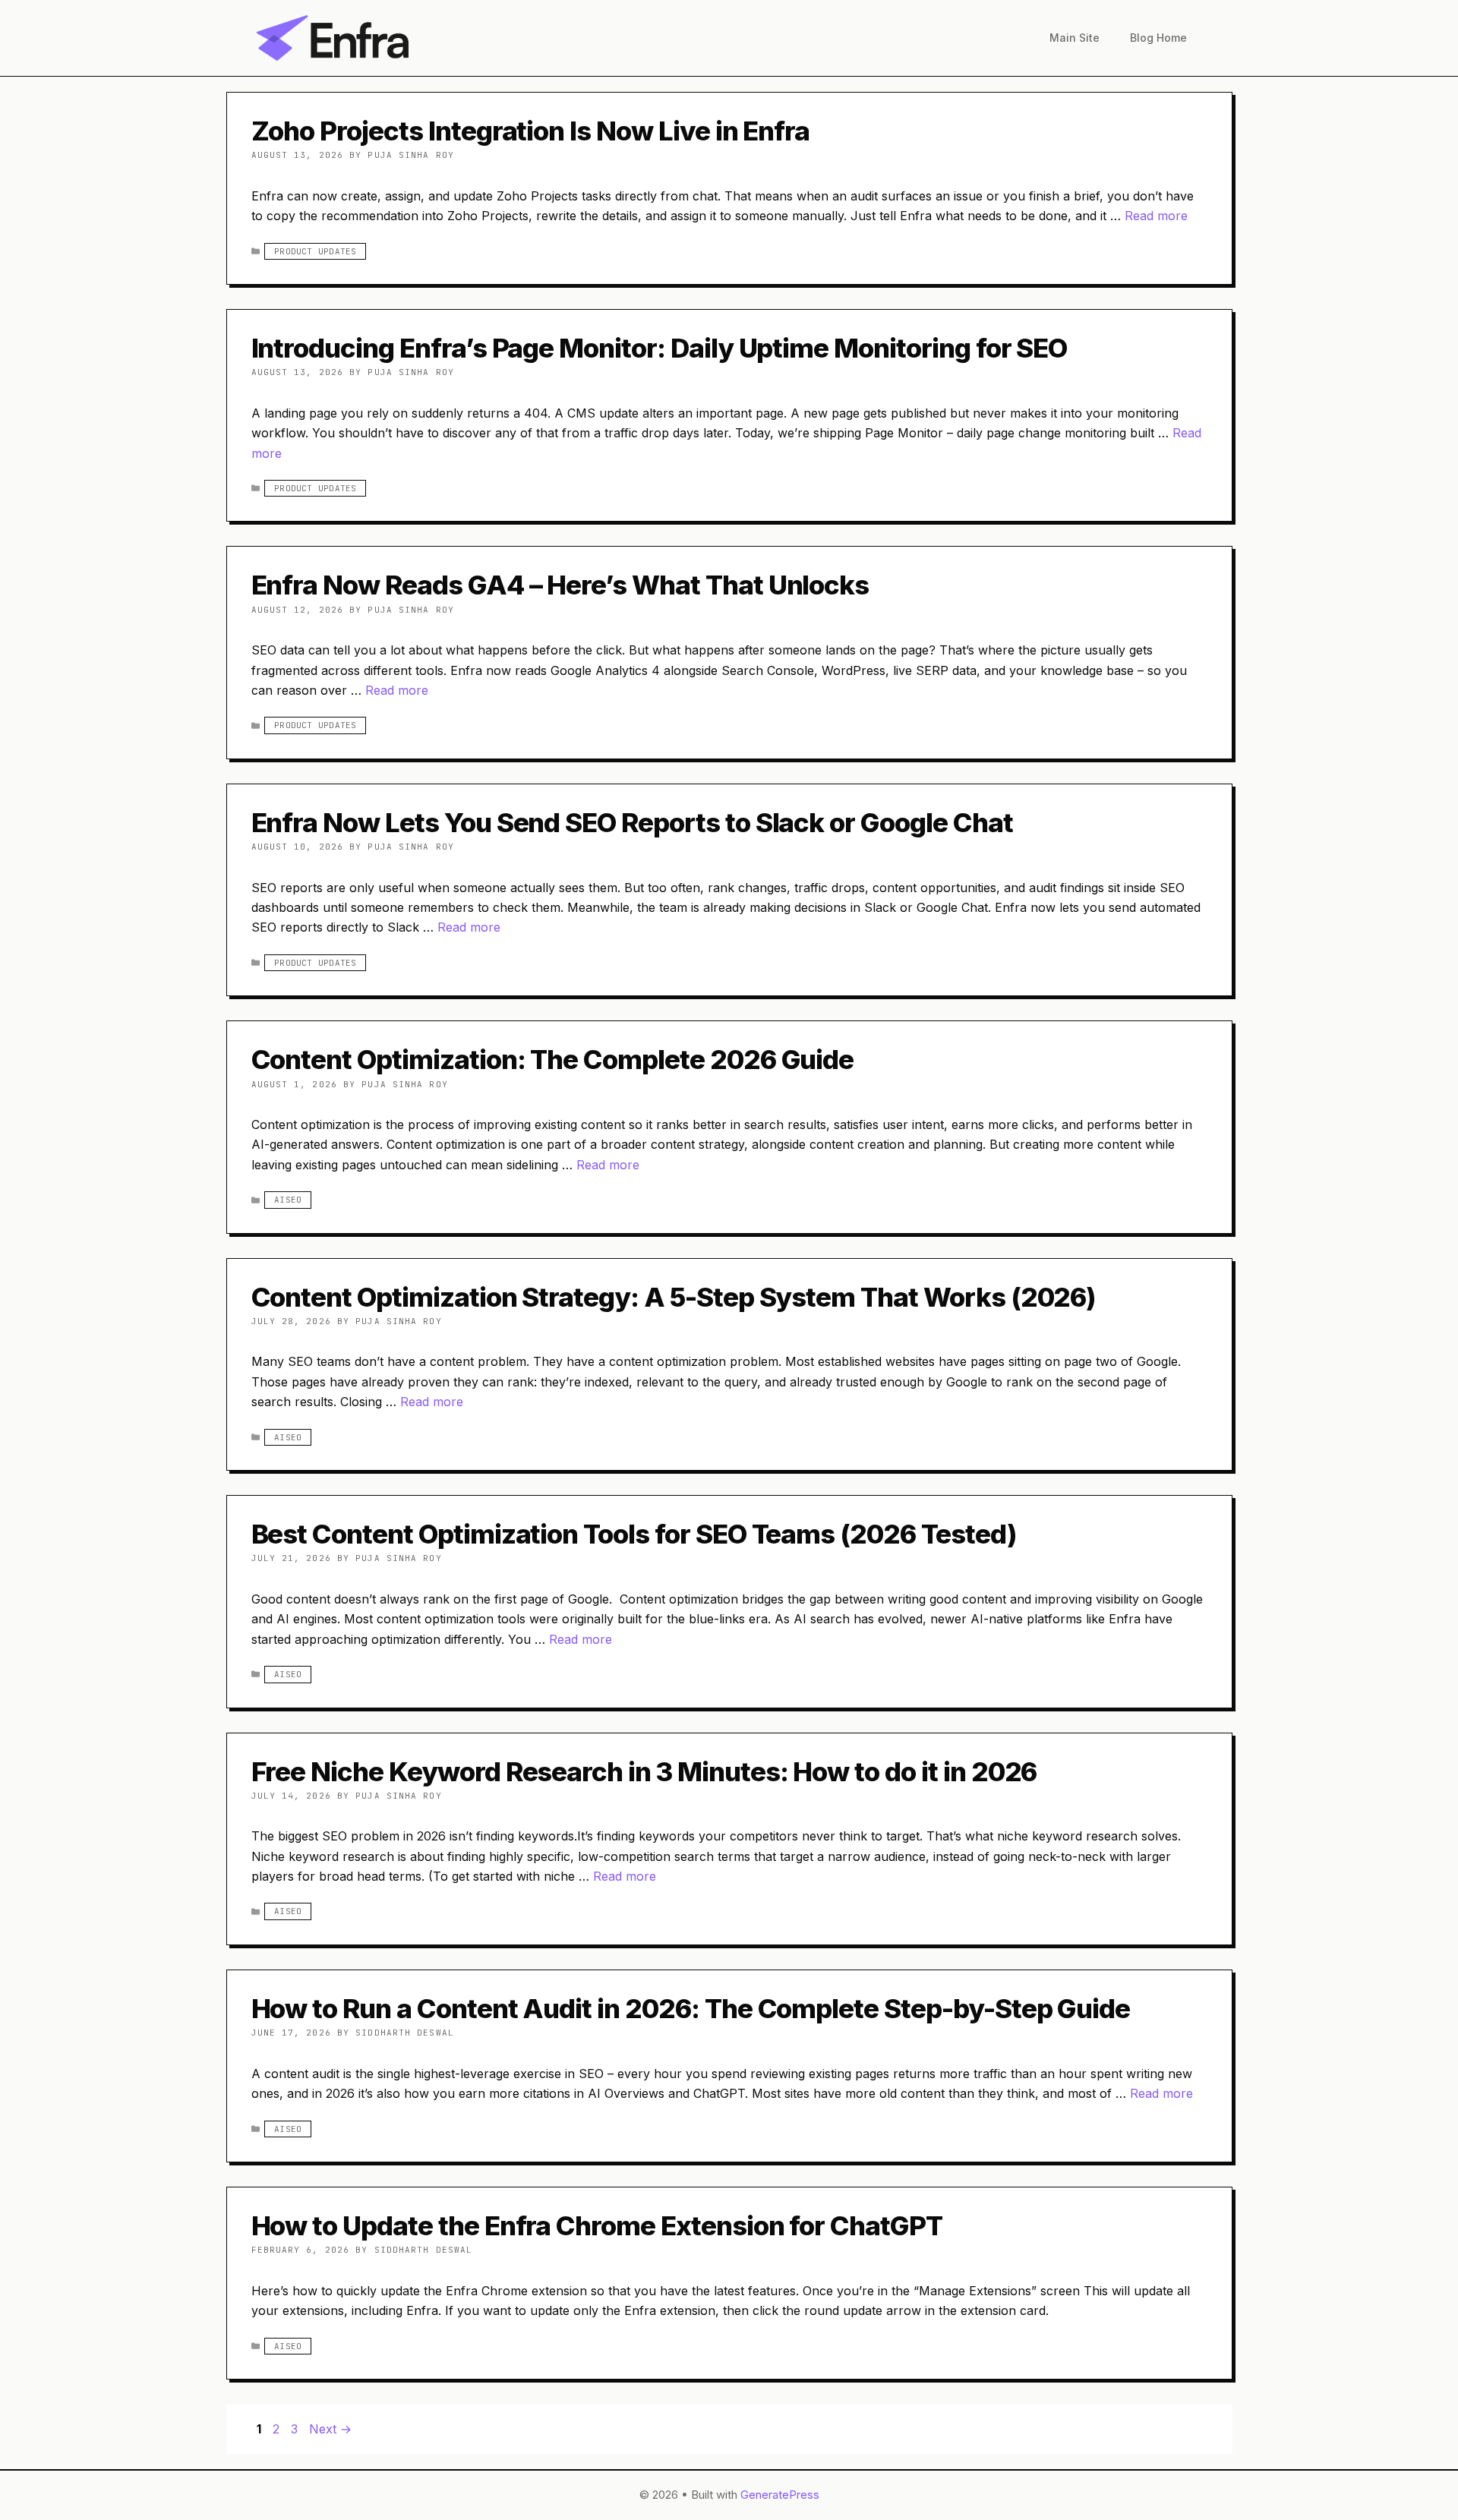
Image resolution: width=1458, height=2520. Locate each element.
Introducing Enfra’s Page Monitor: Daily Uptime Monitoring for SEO (660, 348)
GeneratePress (780, 2495)
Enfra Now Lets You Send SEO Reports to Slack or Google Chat (632, 822)
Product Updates (315, 251)
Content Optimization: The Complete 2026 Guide (553, 1059)
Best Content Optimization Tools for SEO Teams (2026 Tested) (634, 1534)
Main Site (1075, 38)
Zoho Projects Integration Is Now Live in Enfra (531, 131)
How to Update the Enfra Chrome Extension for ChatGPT (597, 2225)
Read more (1156, 216)
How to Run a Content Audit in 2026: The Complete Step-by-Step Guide (691, 2008)
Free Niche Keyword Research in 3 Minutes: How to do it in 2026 (644, 1771)
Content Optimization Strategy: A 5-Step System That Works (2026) (674, 1297)
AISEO (288, 1200)
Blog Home (1158, 38)
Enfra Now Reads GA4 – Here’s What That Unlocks (560, 585)
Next (330, 2429)
